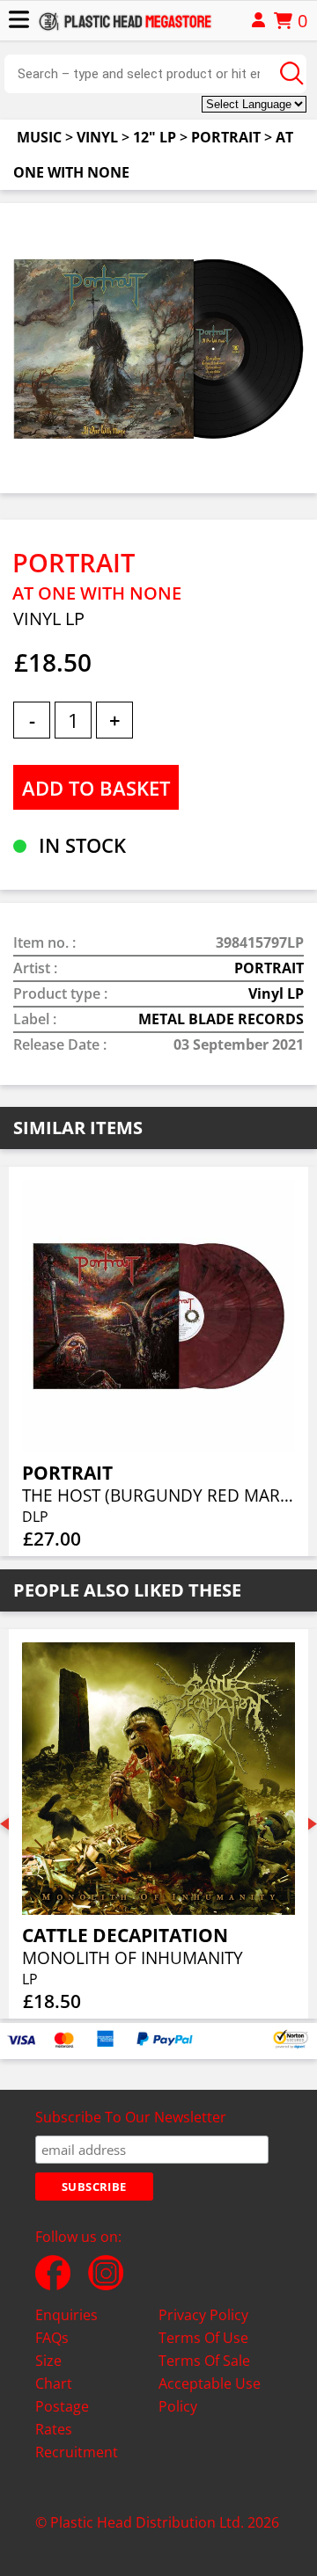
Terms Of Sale (204, 2361)
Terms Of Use (203, 2338)
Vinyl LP (276, 993)
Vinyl (97, 137)
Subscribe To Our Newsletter (131, 2117)
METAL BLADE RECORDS (221, 1019)
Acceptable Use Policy (210, 2395)
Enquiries (66, 2315)
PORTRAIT (226, 137)
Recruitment (77, 2452)
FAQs (52, 2338)
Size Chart (54, 2372)
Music (39, 137)
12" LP (155, 137)
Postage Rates (62, 2418)
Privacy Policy (203, 2315)
